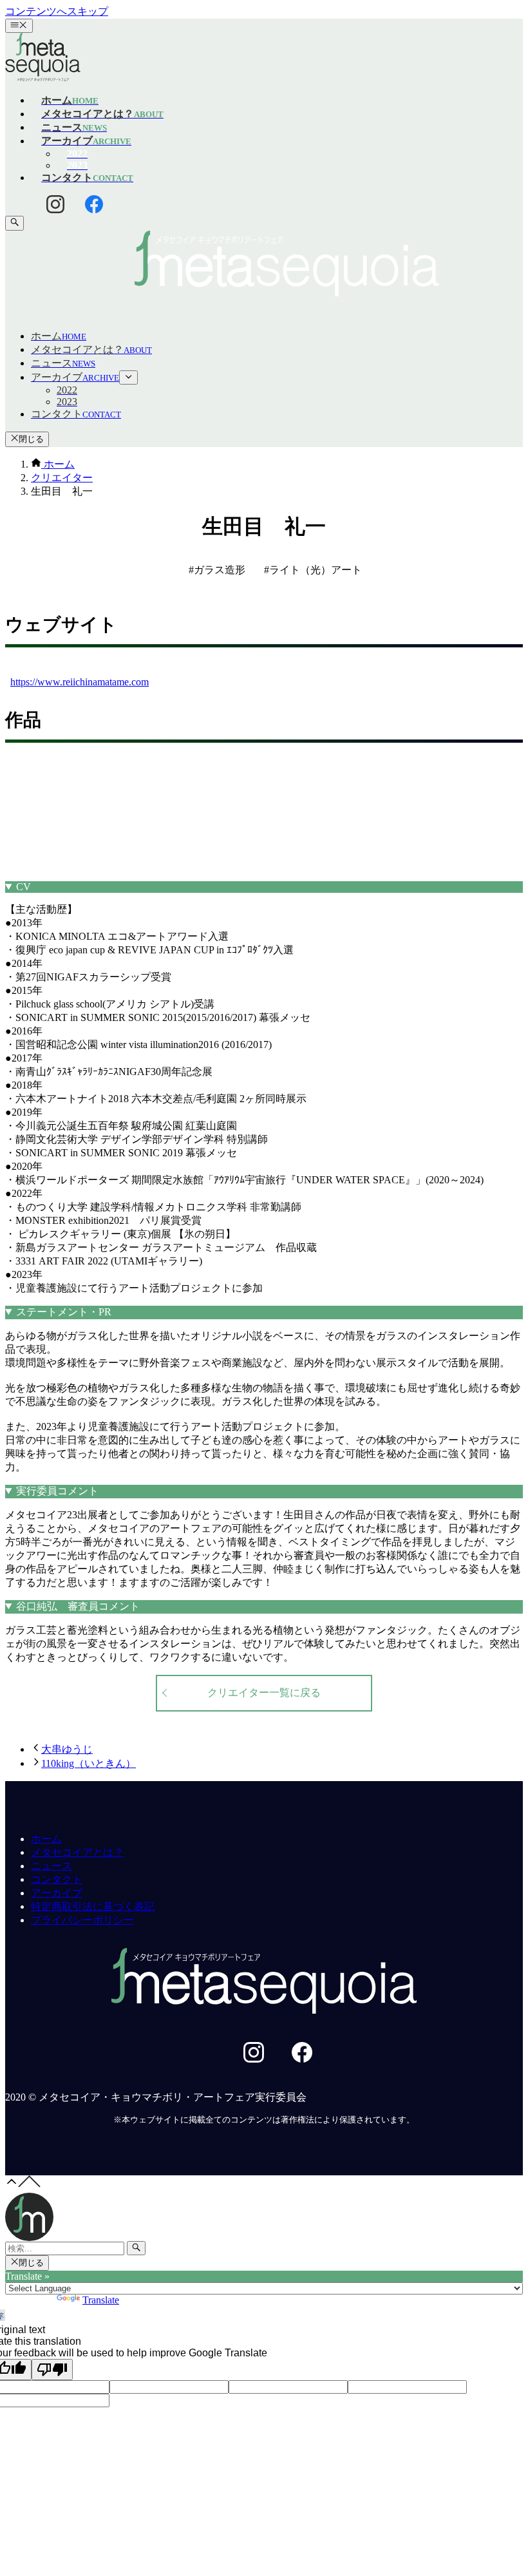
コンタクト (57, 1879)
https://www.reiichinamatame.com (80, 682)
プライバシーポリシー (82, 1920)
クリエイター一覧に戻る (264, 1693)
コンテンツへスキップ (57, 11)
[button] (264, 265)
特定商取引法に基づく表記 (93, 1906)
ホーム (46, 1839)
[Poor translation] (52, 2370)
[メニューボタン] (19, 26)
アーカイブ (57, 1893)
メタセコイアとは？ (77, 1852)
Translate (101, 2300)
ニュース (52, 1866)
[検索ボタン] (14, 223)
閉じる (31, 439)
